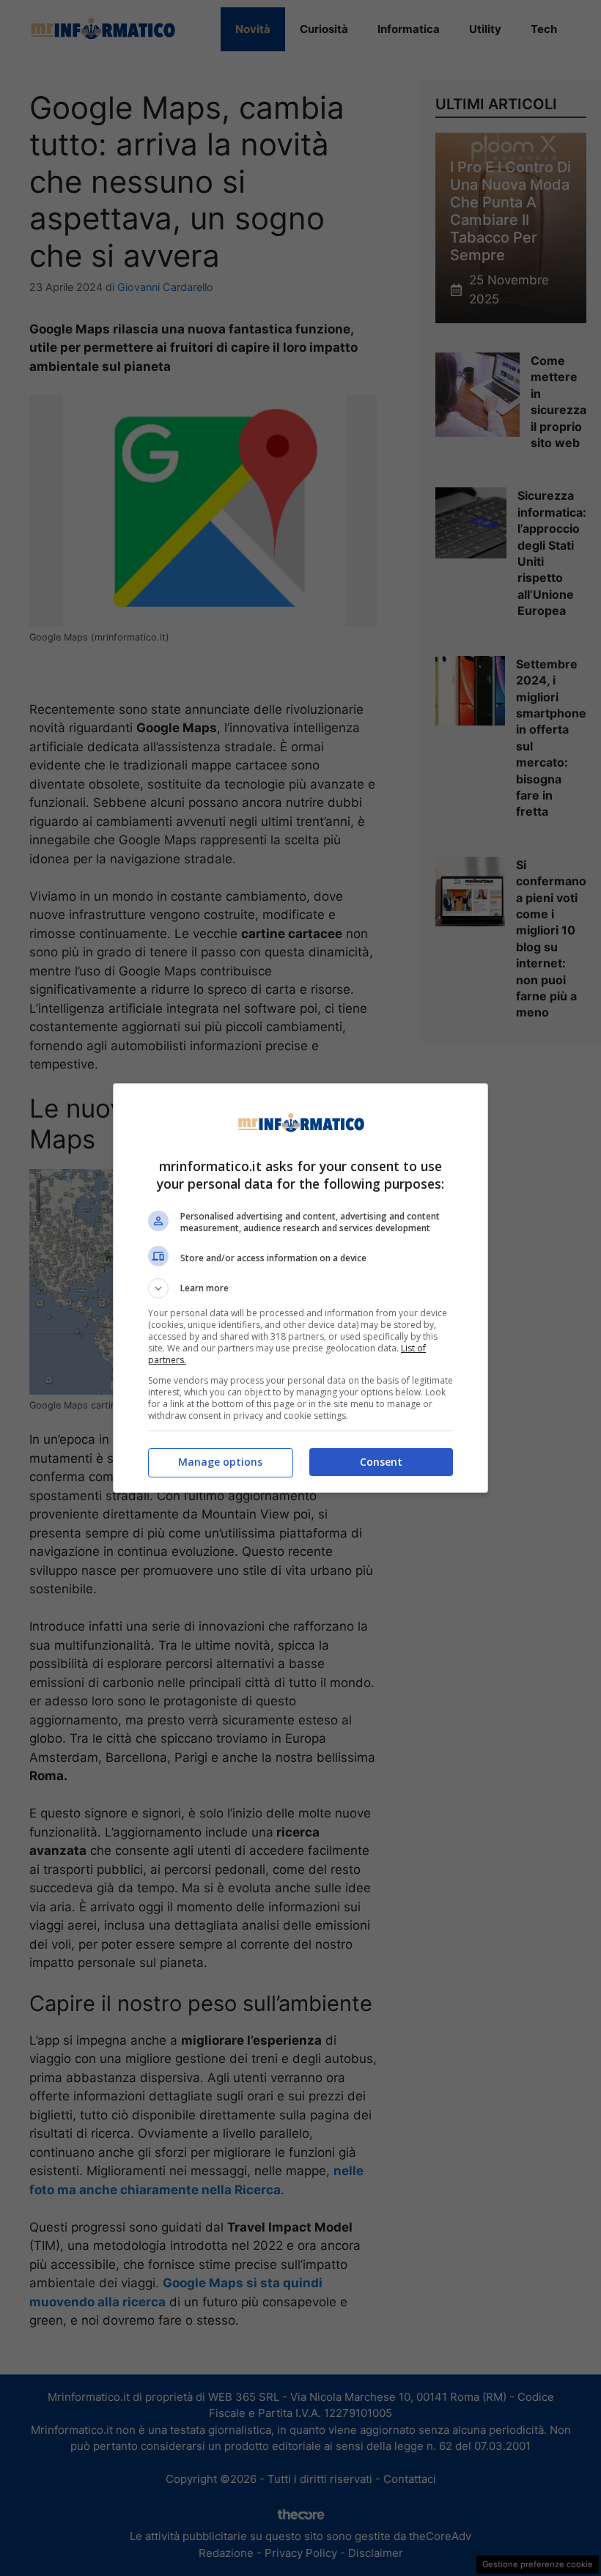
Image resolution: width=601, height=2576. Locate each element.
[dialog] (300, 1288)
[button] (300, 1288)
